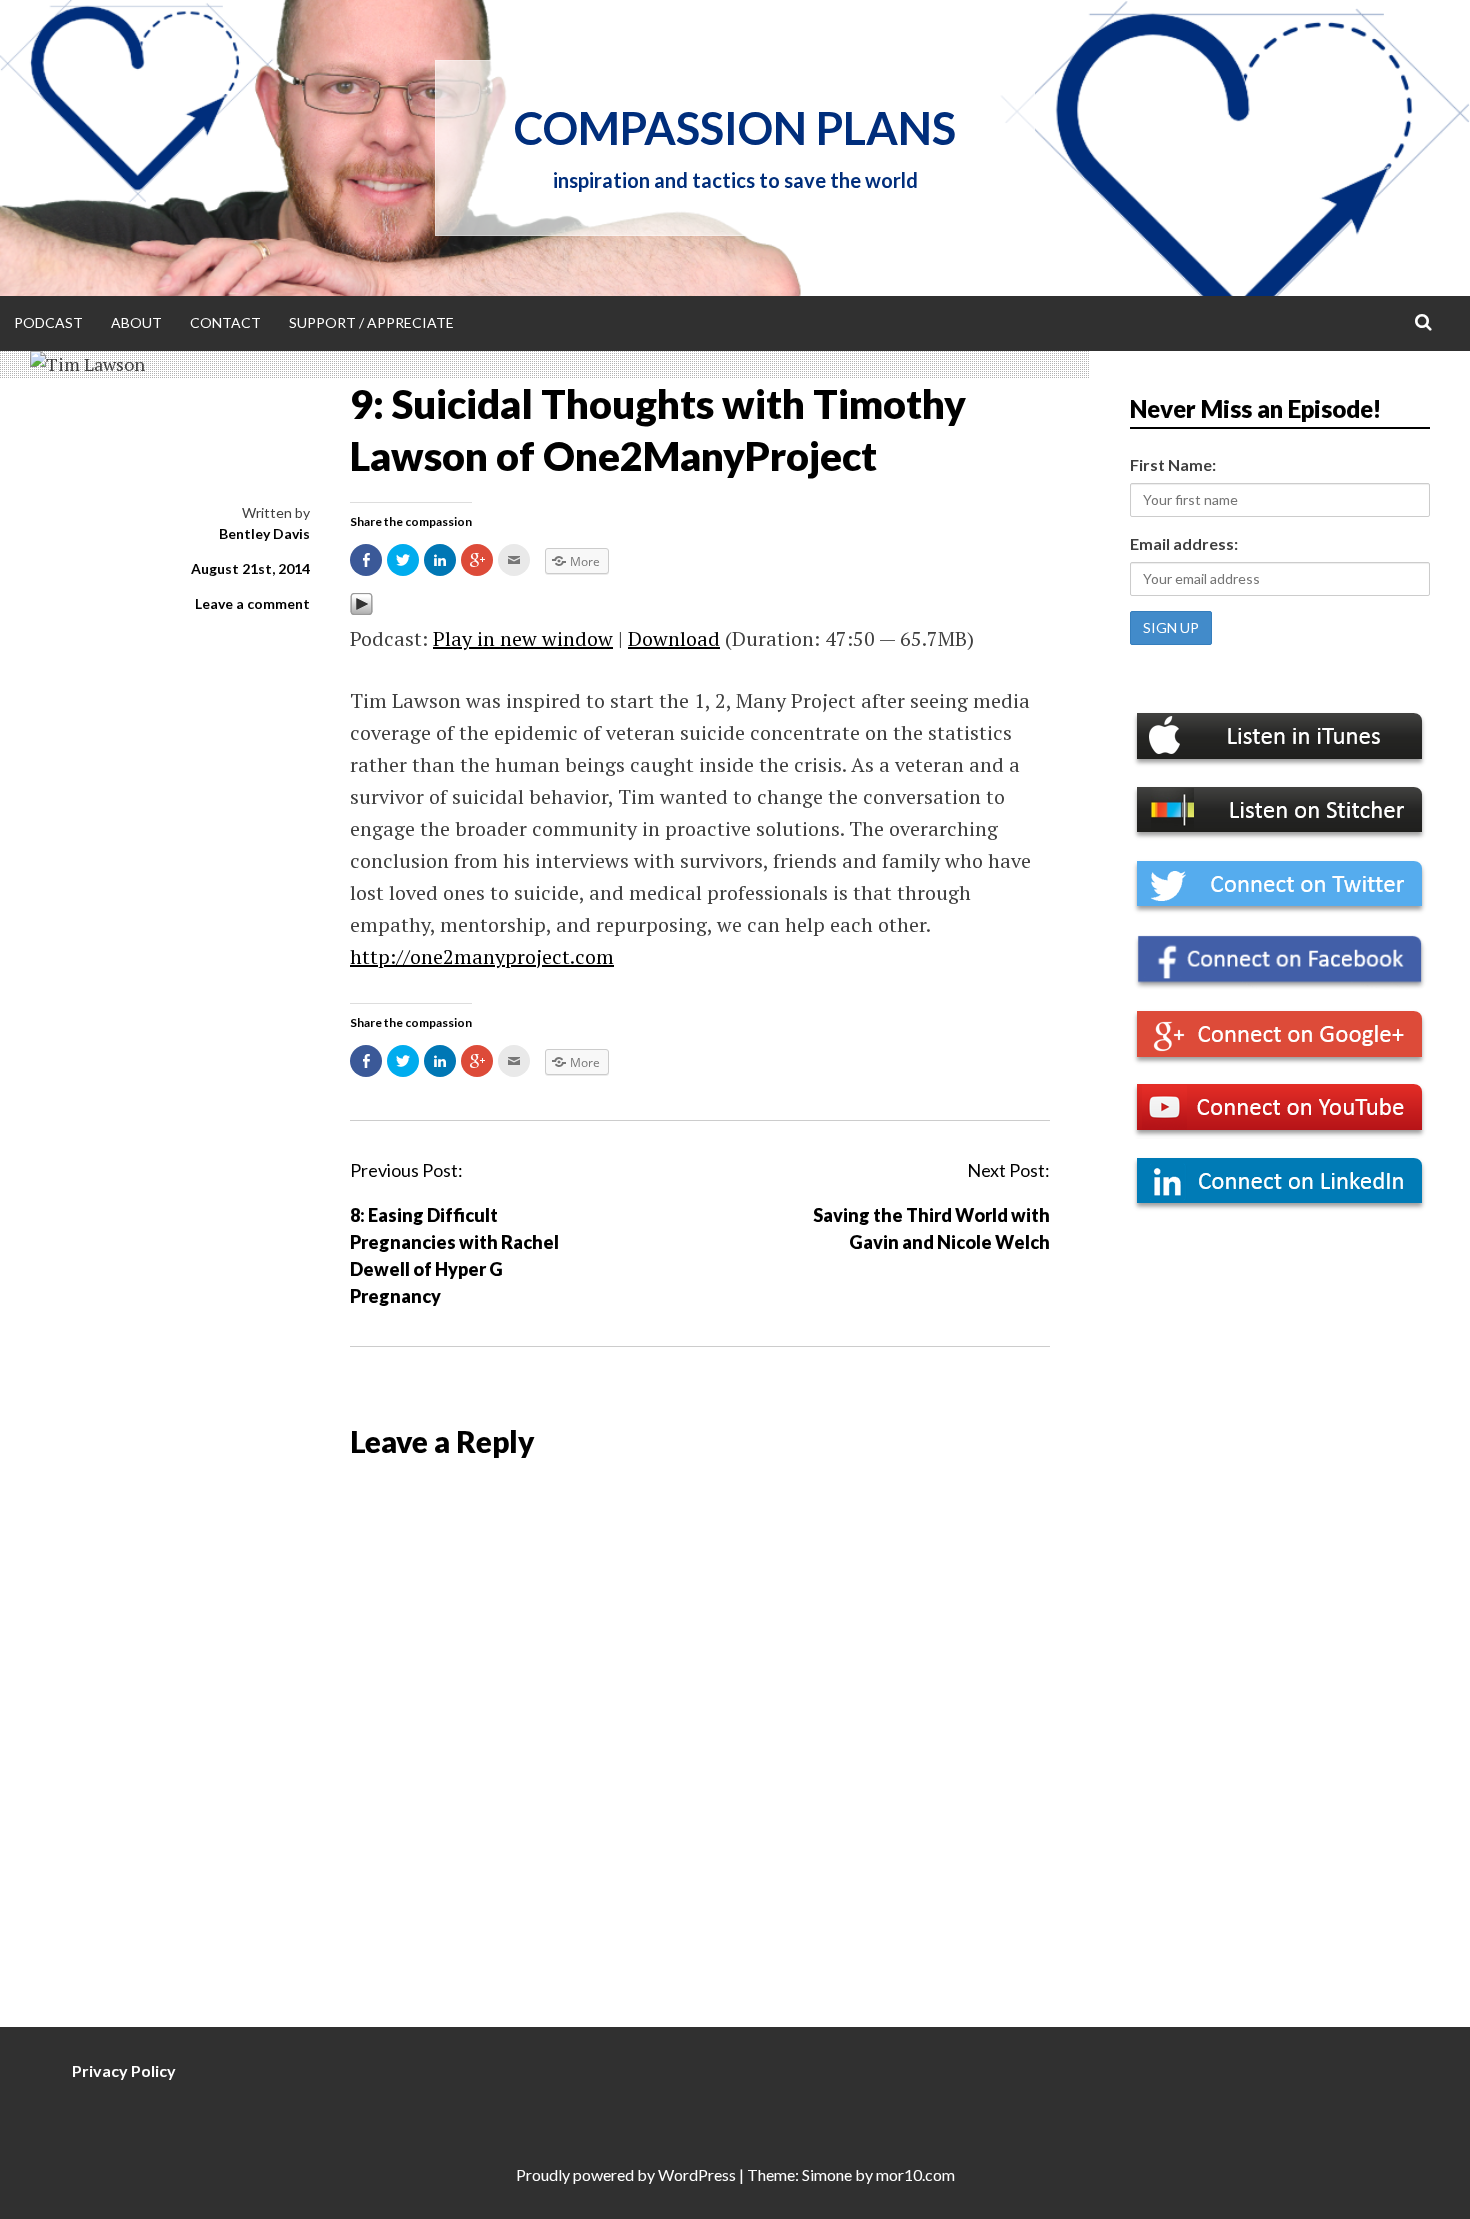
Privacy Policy (124, 2070)
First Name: (1173, 464)
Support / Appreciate (371, 322)
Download (674, 638)
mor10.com (915, 2174)
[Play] (361, 609)
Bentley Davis (264, 533)
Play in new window (523, 638)
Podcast (48, 322)
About (136, 322)
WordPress (697, 2174)
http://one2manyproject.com (482, 956)
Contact (225, 322)
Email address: (1184, 543)
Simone (827, 2174)
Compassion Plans (735, 128)
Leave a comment (252, 603)
